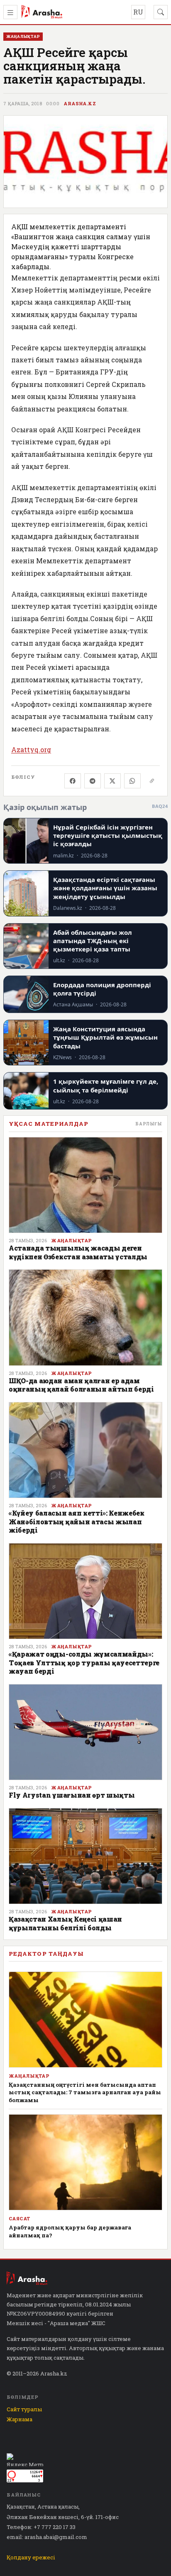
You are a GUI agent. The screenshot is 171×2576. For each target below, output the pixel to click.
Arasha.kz (80, 104)
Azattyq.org (31, 749)
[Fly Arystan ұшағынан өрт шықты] (85, 1732)
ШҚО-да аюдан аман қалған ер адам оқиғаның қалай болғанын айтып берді (81, 1385)
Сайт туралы (24, 2409)
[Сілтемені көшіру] (152, 781)
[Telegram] (93, 781)
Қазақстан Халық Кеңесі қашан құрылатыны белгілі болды (65, 1923)
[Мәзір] (10, 12)
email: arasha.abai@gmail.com (47, 2537)
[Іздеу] (161, 12)
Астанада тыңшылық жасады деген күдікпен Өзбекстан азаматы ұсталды (78, 1252)
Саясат (20, 2219)
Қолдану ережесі (31, 2557)
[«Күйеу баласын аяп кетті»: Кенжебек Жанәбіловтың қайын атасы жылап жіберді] (85, 1450)
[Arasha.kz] (42, 12)
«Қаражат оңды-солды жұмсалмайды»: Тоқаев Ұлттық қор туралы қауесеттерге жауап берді (84, 1662)
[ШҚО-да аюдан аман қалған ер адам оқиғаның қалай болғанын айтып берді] (85, 1317)
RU (138, 12)
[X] (112, 781)
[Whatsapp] (132, 781)
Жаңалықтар (71, 1241)
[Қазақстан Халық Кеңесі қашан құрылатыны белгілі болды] (85, 1856)
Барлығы (149, 1124)
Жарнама (20, 2419)
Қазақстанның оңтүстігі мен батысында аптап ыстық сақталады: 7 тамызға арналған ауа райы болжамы (85, 2092)
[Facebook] (73, 781)
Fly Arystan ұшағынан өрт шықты (72, 1795)
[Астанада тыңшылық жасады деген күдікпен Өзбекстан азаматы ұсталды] (85, 1185)
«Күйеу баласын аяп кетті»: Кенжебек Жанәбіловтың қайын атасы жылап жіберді (77, 1521)
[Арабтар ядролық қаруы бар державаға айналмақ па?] (85, 2162)
